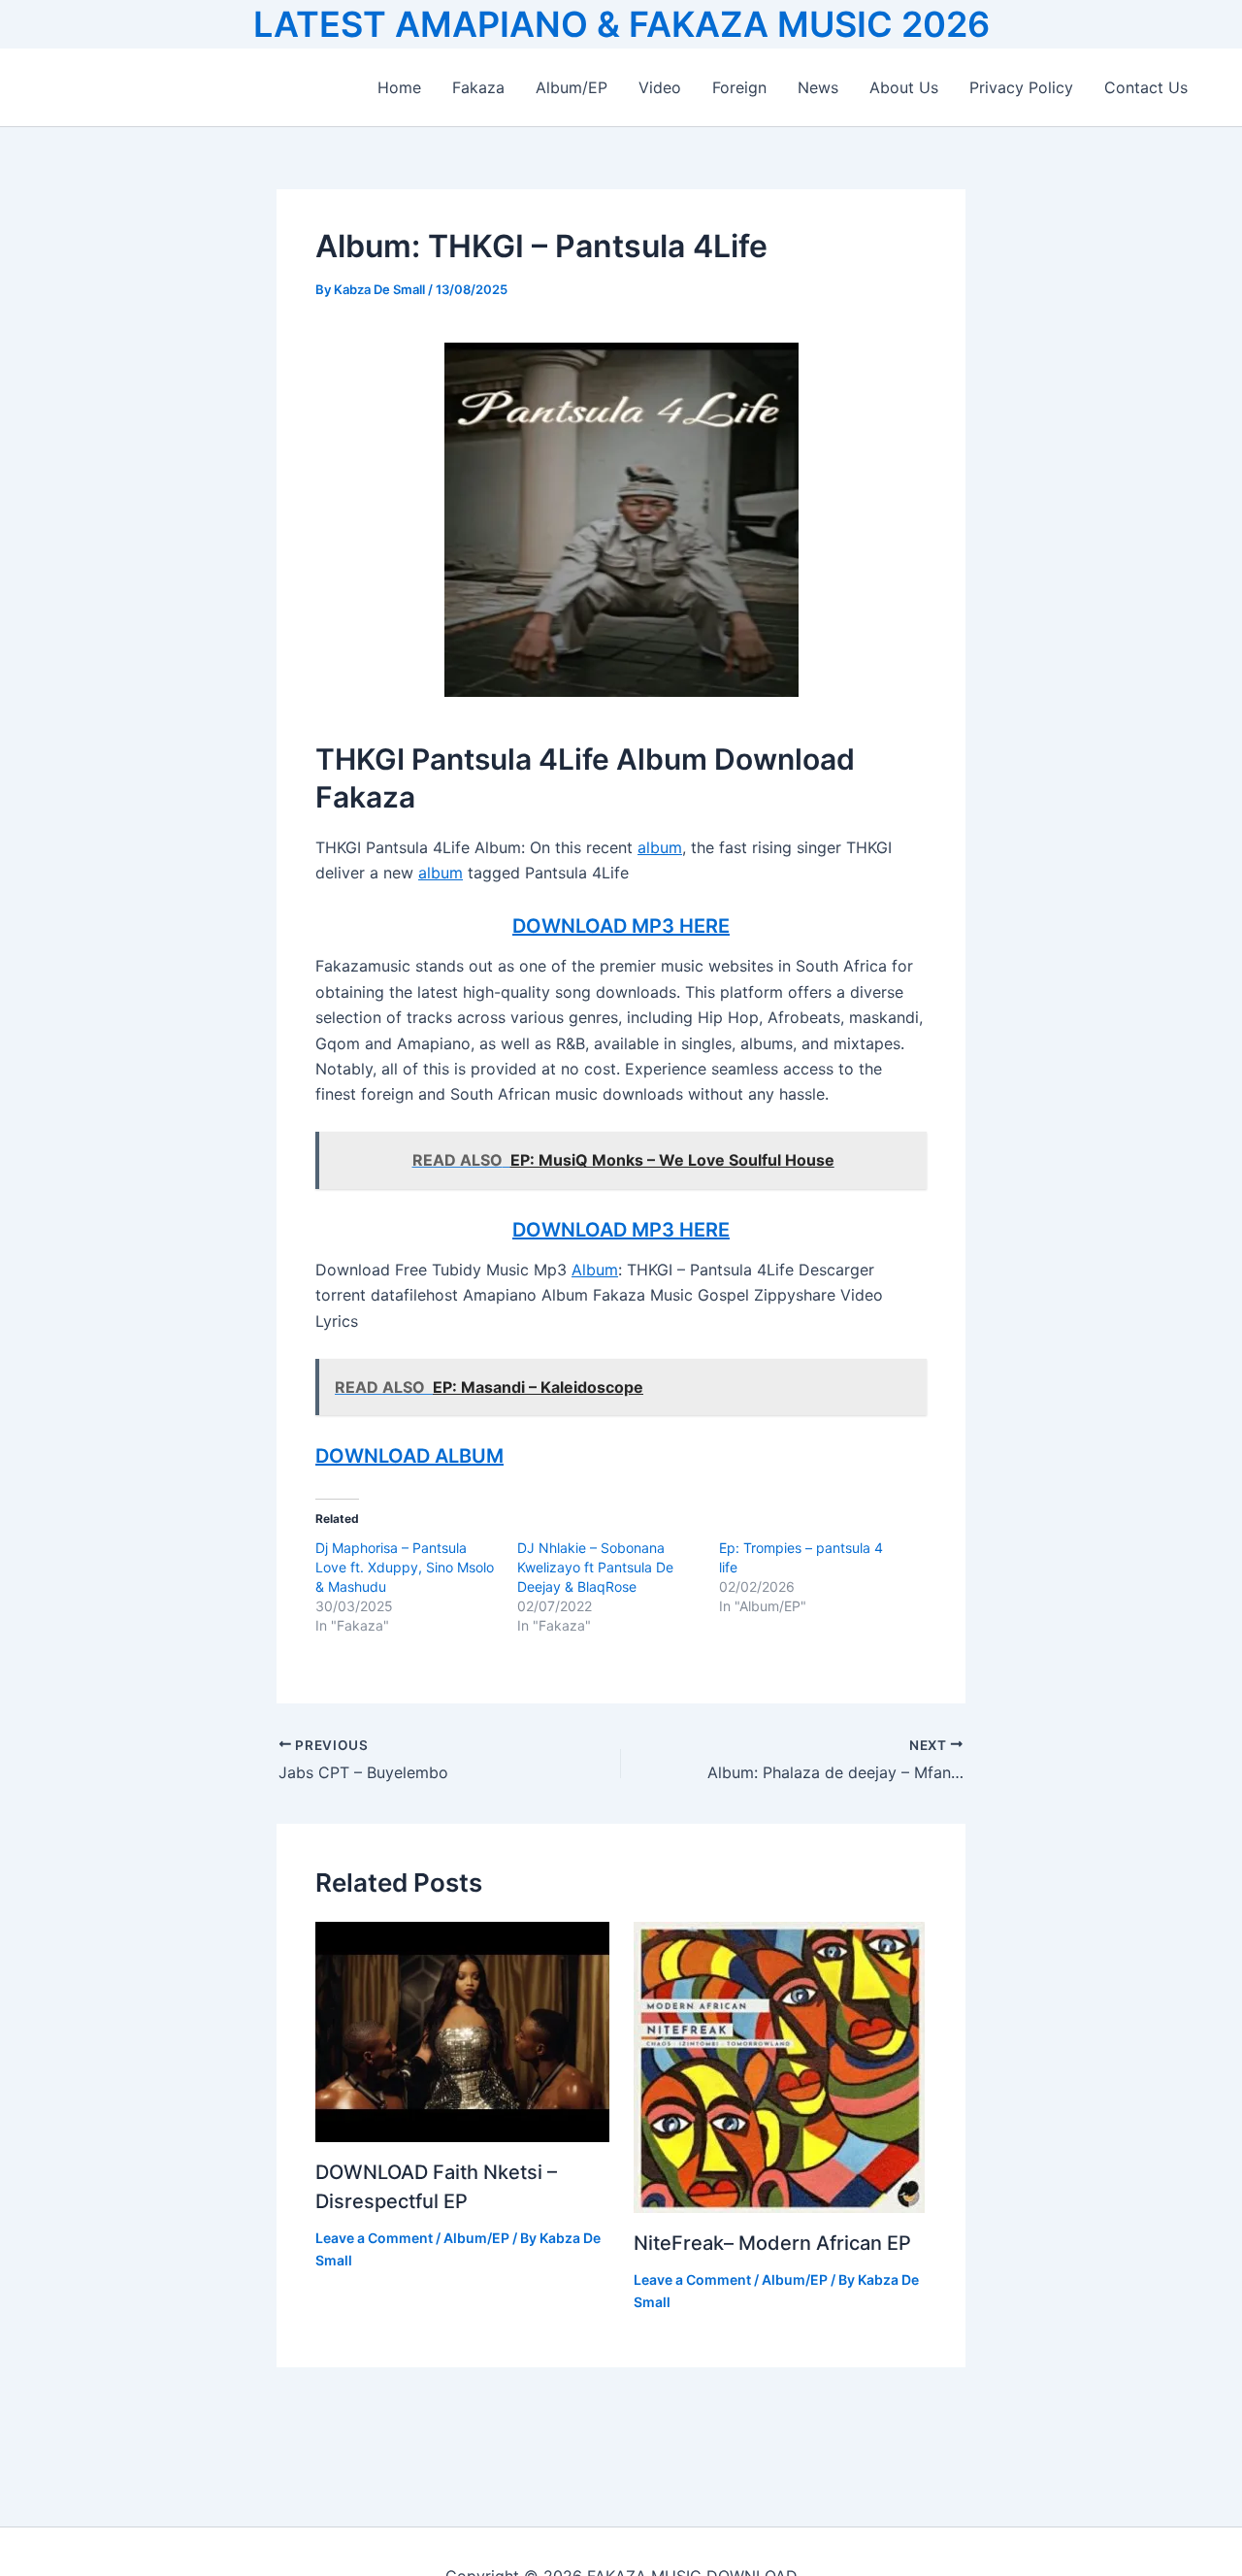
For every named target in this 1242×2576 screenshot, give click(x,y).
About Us (904, 87)
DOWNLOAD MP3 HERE (621, 926)
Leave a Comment (374, 2238)
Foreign (739, 87)
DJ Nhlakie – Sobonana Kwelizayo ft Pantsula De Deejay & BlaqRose (595, 1567)
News (818, 87)
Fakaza (478, 87)
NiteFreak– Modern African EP (772, 2243)
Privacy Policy (1021, 87)
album (660, 847)
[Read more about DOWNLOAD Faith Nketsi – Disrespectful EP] (462, 2031)
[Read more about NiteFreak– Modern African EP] (779, 2066)
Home (399, 87)
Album (595, 1270)
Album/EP (572, 87)
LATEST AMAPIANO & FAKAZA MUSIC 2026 (621, 24)
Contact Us (1146, 87)
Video (660, 87)
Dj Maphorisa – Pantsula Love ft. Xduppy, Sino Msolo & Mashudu (405, 1567)
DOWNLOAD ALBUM (409, 1456)
